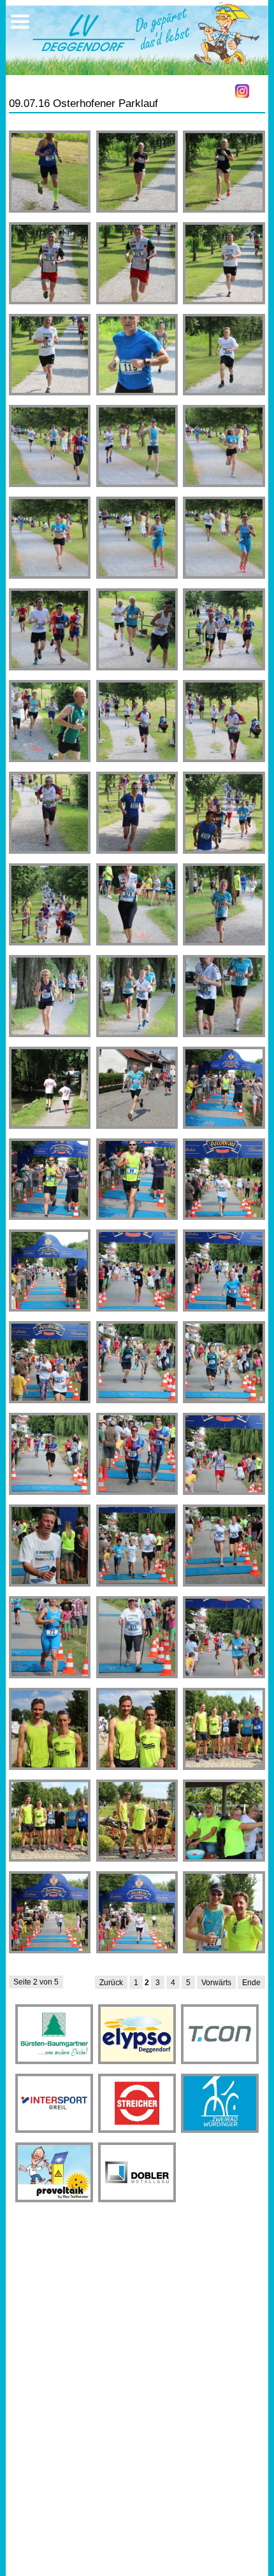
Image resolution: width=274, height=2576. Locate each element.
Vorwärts (216, 1983)
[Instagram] (242, 91)
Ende (251, 1983)
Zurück (111, 1983)
